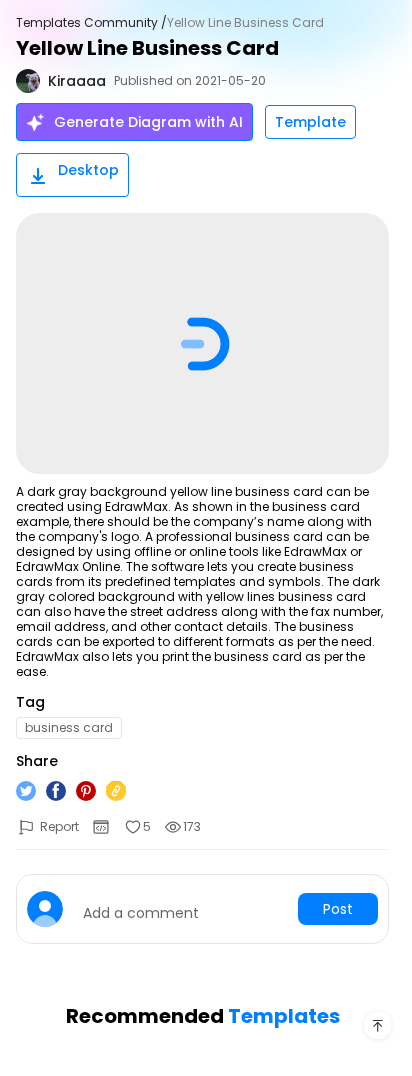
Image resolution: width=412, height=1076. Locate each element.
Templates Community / (91, 23)
